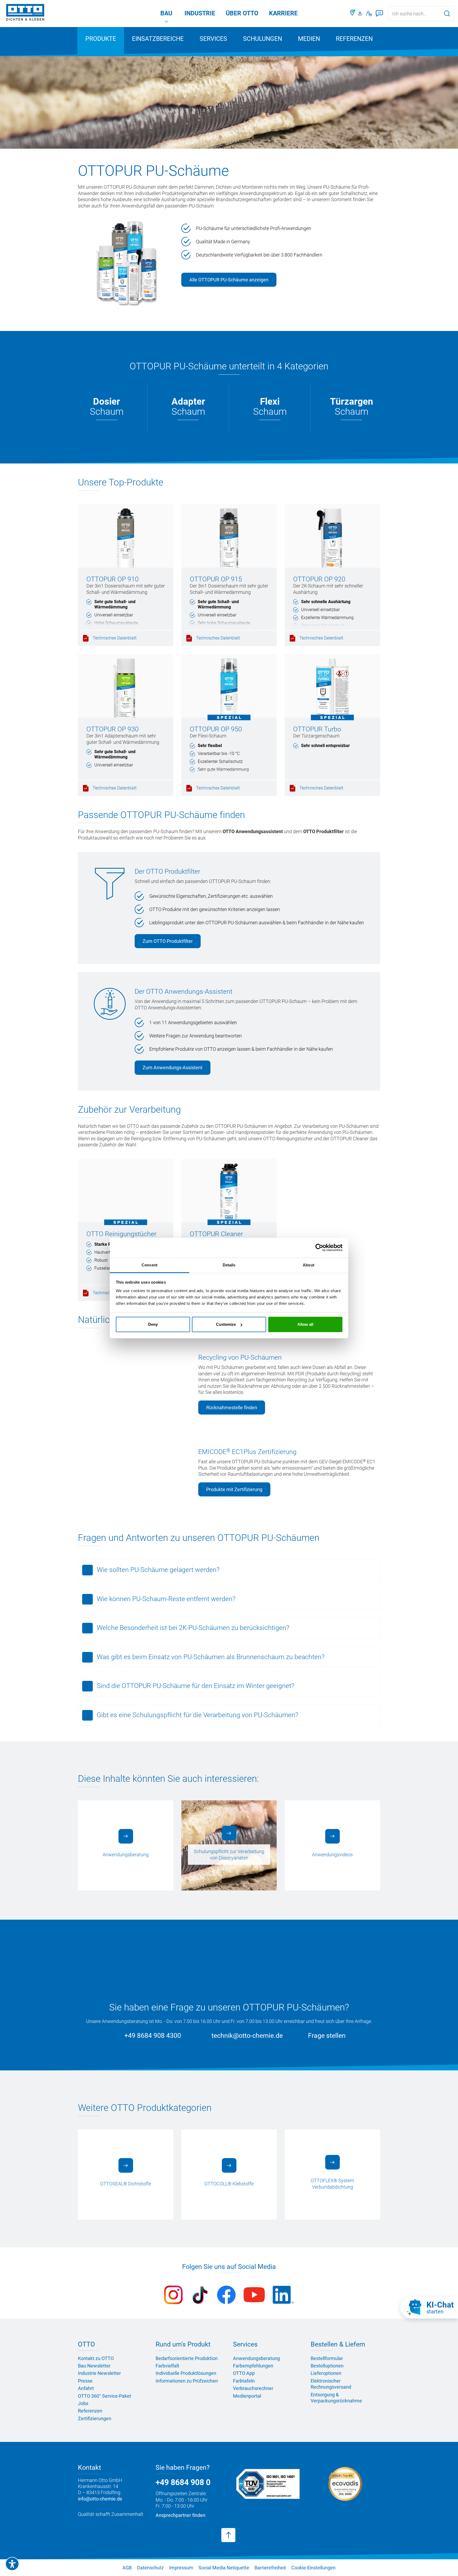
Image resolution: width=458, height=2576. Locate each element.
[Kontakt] (369, 14)
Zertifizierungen (95, 2418)
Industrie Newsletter (99, 2373)
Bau (166, 13)
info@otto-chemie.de (100, 2499)
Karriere (283, 13)
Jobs (83, 2403)
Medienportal (247, 2396)
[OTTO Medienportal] (361, 14)
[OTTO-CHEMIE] (25, 13)
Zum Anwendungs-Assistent (173, 1068)
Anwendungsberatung (256, 2358)
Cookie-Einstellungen (313, 2568)
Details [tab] (229, 1265)
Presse (85, 2381)
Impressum (181, 2568)
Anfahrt (86, 2388)
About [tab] (309, 1265)
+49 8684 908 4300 (153, 2036)
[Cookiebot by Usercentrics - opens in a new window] (319, 1248)
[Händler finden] (353, 14)
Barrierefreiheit (270, 2568)
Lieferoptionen (326, 2373)
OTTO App (244, 2373)
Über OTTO (242, 13)
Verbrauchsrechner (253, 2388)
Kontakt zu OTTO (96, 2358)
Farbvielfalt (167, 2366)
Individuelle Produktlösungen (186, 2373)
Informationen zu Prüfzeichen (187, 2381)
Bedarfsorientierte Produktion (187, 2358)
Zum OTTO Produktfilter (168, 941)
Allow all (305, 1324)
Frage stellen (327, 2036)
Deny (153, 1324)
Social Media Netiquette (224, 2568)
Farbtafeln (244, 2381)
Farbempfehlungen (253, 2366)
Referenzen (354, 39)
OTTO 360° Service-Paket (105, 2396)
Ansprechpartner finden (180, 2515)
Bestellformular (327, 2358)
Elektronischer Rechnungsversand (331, 2384)
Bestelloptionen (327, 2366)
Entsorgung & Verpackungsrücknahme (336, 2398)
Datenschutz (150, 2568)
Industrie (200, 13)
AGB (127, 2568)
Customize (226, 1324)
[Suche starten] (447, 13)
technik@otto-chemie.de (247, 2036)
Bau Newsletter (94, 2366)
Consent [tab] (149, 1265)
